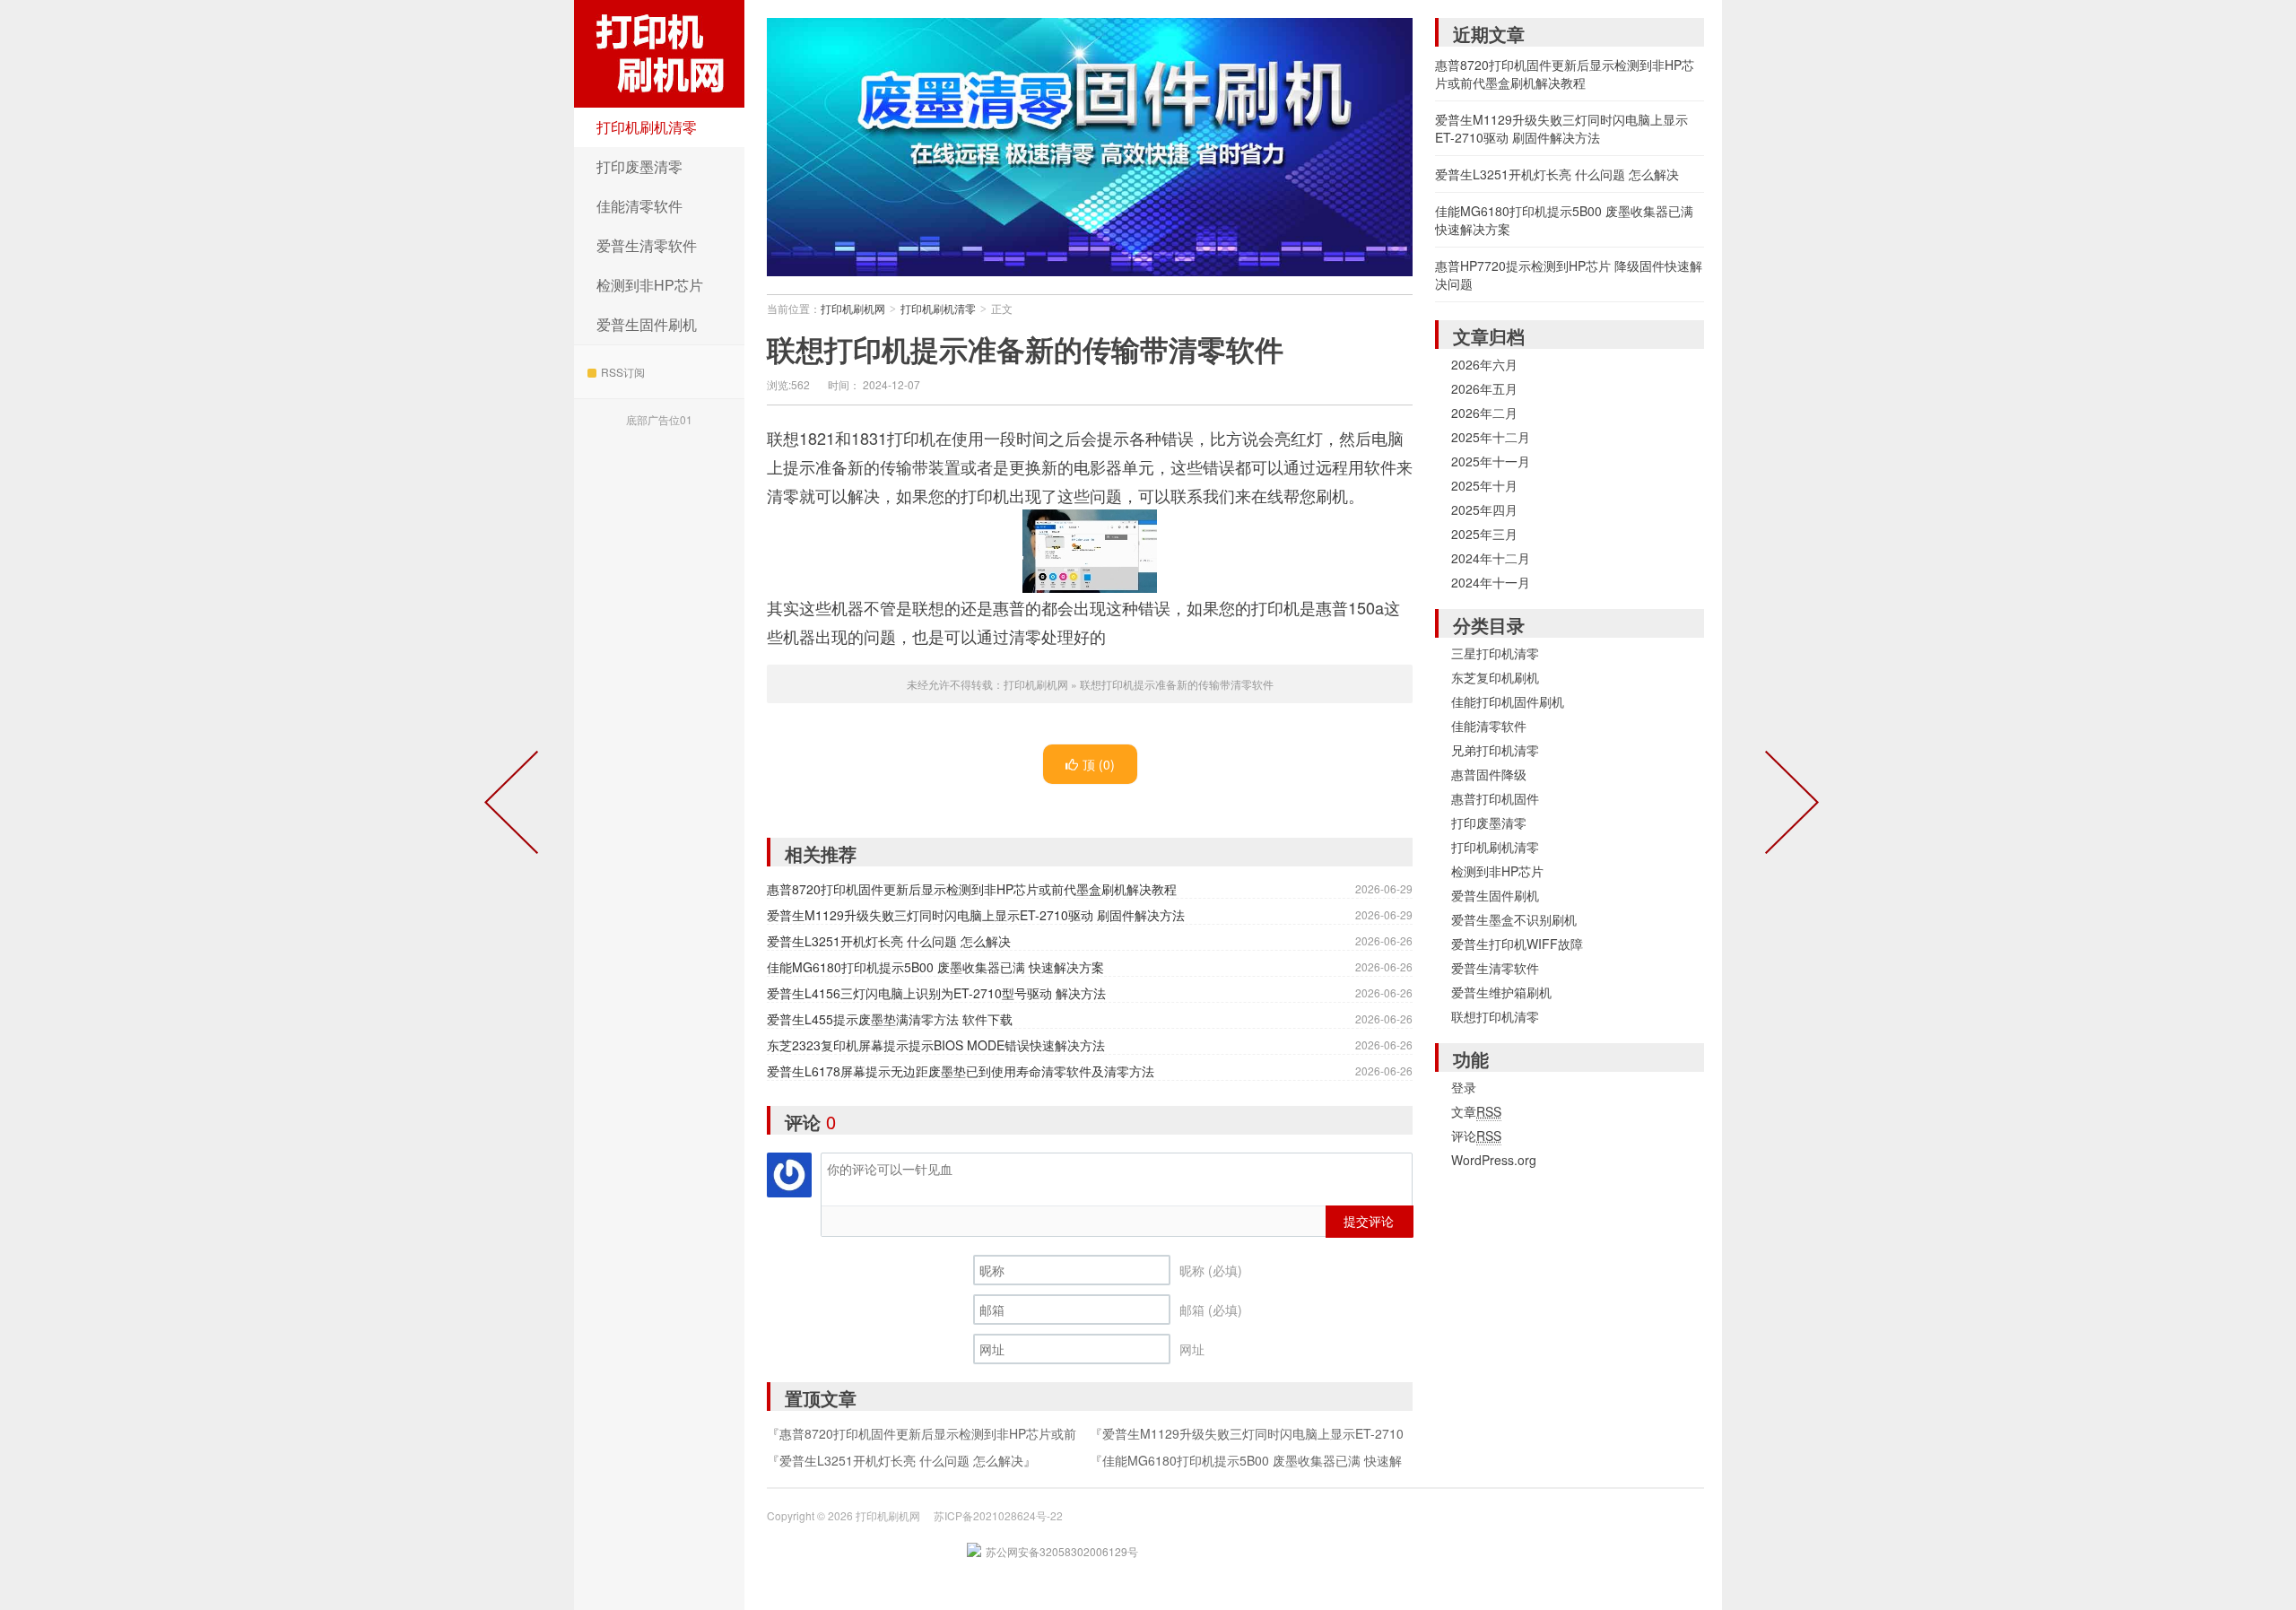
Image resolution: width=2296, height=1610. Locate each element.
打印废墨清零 (639, 166)
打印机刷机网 (659, 54)
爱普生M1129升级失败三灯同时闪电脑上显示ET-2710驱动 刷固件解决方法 (976, 915)
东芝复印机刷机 (1495, 677)
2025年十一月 (1491, 461)
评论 (1476, 1136)
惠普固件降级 (1489, 774)
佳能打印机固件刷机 (1508, 701)
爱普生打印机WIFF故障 (1517, 944)
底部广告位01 (659, 419)
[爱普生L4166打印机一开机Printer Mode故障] (515, 805)
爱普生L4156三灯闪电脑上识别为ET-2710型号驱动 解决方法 (936, 993)
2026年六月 (1484, 364)
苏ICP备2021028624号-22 (998, 1515)
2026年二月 (1484, 413)
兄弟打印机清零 (1495, 750)
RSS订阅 (623, 372)
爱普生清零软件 (647, 245)
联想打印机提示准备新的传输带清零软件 (1025, 349)
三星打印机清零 (1495, 653)
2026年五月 (1484, 388)
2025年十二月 (1491, 437)
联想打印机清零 (1495, 1016)
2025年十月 (1484, 485)
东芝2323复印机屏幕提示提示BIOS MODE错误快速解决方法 (936, 1045)
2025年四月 (1484, 509)
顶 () (1099, 764)
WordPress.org (1494, 1160)
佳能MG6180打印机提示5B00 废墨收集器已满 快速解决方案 (935, 967)
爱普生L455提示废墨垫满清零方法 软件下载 (890, 1019)
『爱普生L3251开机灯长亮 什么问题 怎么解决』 (901, 1460)
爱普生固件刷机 (647, 324)
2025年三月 (1484, 534)
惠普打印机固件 (1495, 798)
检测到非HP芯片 (650, 285)
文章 (1476, 1111)
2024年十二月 (1491, 558)
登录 (1464, 1087)
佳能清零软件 (639, 206)
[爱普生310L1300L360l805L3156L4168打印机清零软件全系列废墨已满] (1788, 805)
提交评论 (1369, 1221)
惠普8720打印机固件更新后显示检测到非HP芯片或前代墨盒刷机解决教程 (972, 889)
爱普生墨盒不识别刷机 (1514, 919)
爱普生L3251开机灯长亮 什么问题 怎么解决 (889, 941)
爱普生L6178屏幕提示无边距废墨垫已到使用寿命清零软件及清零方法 (961, 1071)
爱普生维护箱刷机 (1501, 992)
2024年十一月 (1491, 582)
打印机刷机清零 (647, 127)
